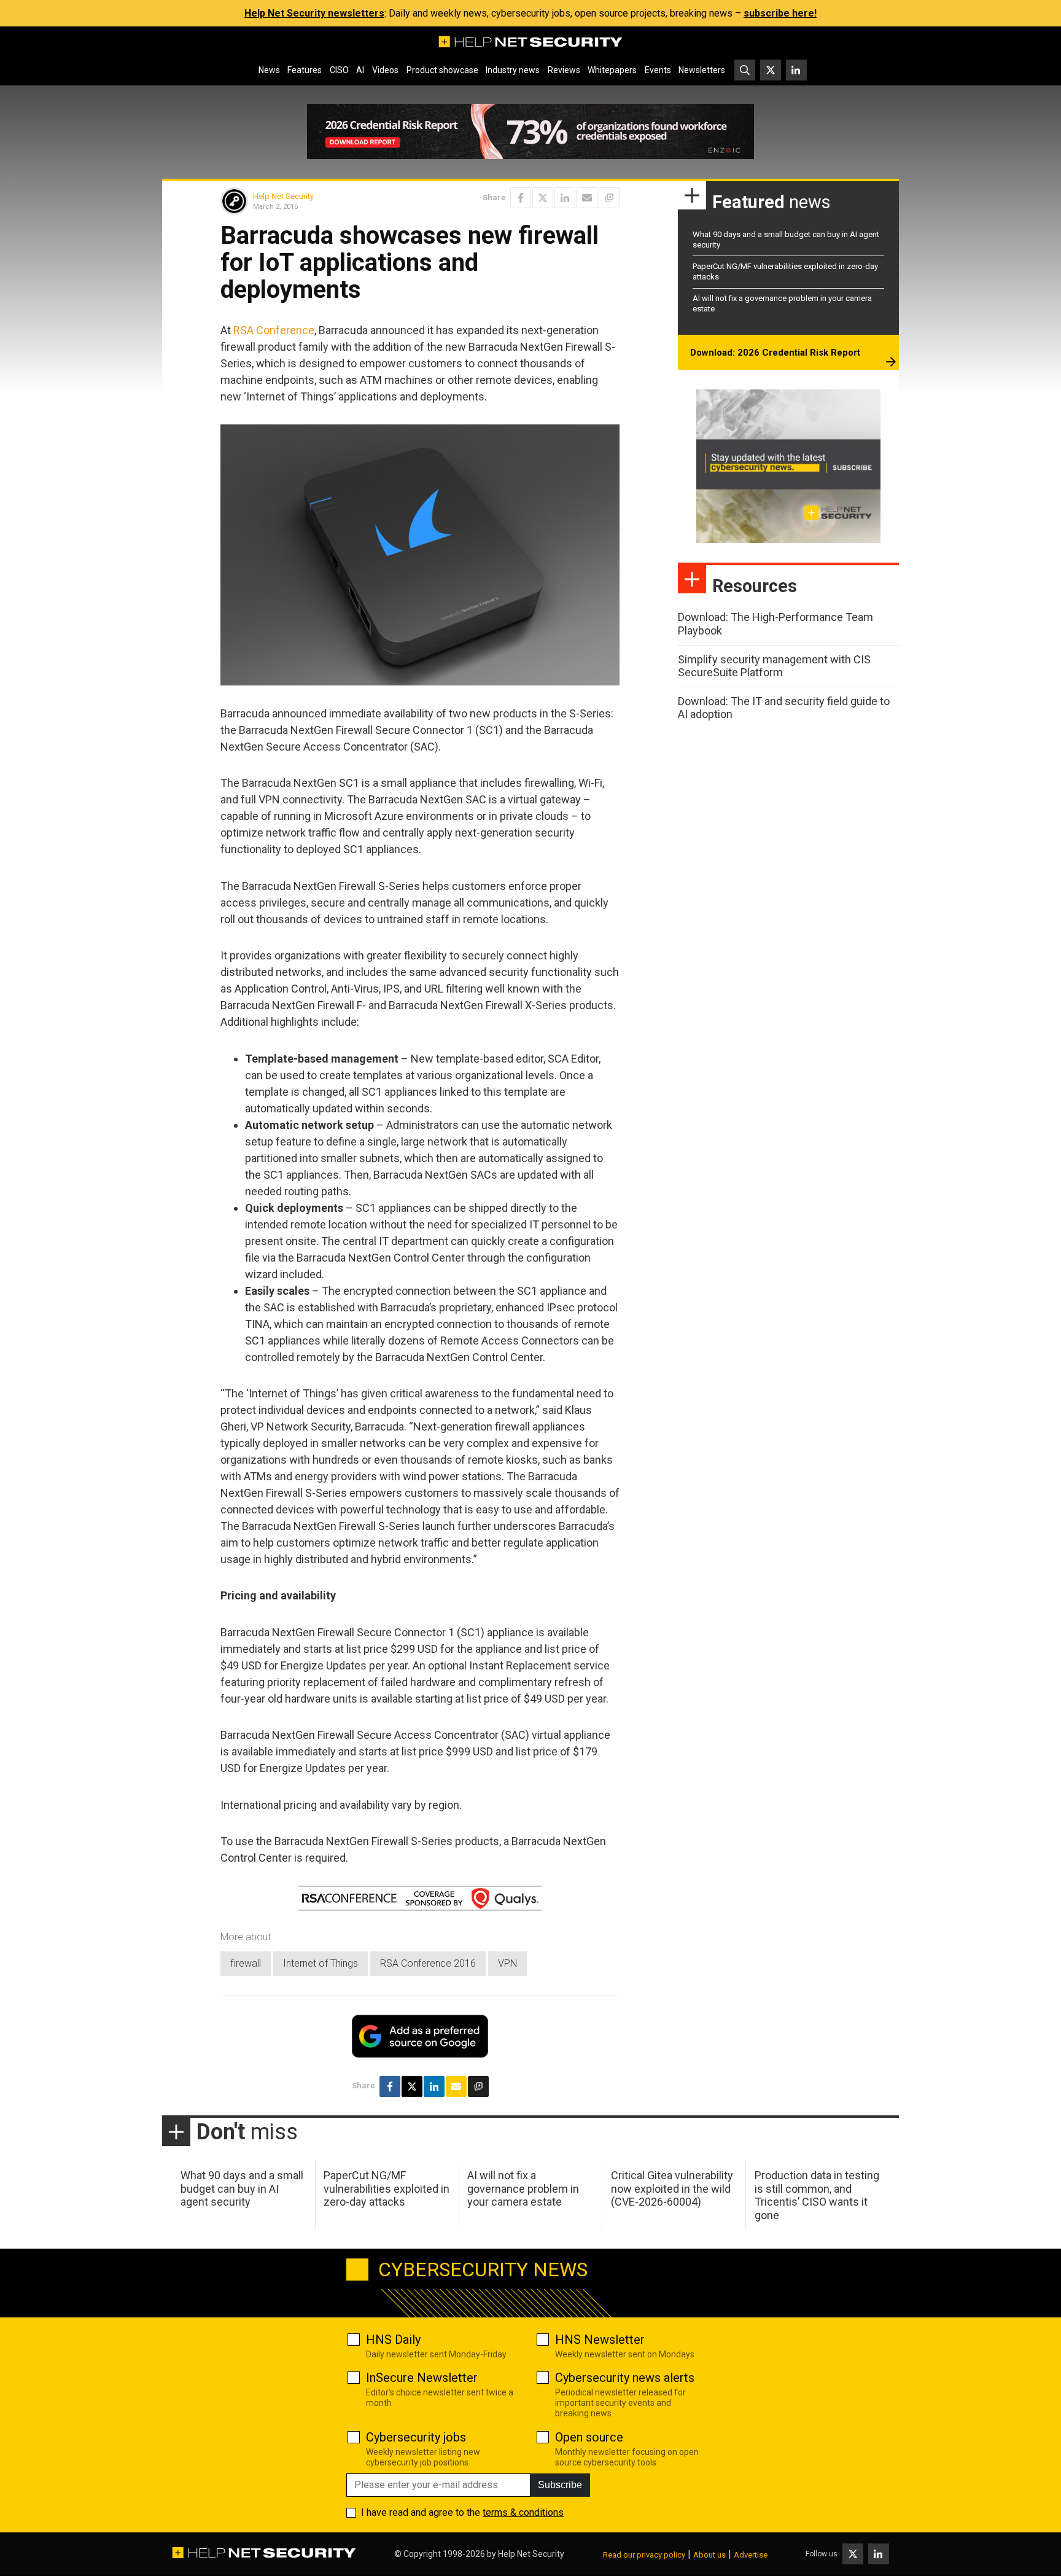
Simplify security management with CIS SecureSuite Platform (774, 666)
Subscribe (560, 2485)
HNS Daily (393, 2340)
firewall (246, 1963)
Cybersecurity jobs (416, 2437)
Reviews (564, 70)
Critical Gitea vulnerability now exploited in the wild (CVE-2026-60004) (672, 2188)
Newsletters (702, 70)
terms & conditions (523, 2512)
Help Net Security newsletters (314, 13)
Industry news (513, 70)
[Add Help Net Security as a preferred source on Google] (609, 198)
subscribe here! (780, 13)
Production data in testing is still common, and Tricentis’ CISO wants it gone (817, 2195)
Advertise (751, 2555)
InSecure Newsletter (422, 2378)
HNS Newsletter (600, 2340)
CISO (339, 70)
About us (709, 2555)
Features (305, 70)
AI (360, 70)
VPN (507, 1963)
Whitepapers (612, 70)
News (269, 70)
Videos (385, 70)
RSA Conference (274, 330)
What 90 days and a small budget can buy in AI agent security (242, 2188)
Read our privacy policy (644, 2555)
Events (658, 70)
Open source (589, 2437)
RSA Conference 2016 (428, 1963)
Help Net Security (283, 196)
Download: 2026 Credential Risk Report (775, 353)
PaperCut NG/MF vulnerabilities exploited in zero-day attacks (387, 2188)
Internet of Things (321, 1963)
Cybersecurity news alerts (625, 2378)
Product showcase (442, 70)
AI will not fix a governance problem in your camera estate (523, 2188)
